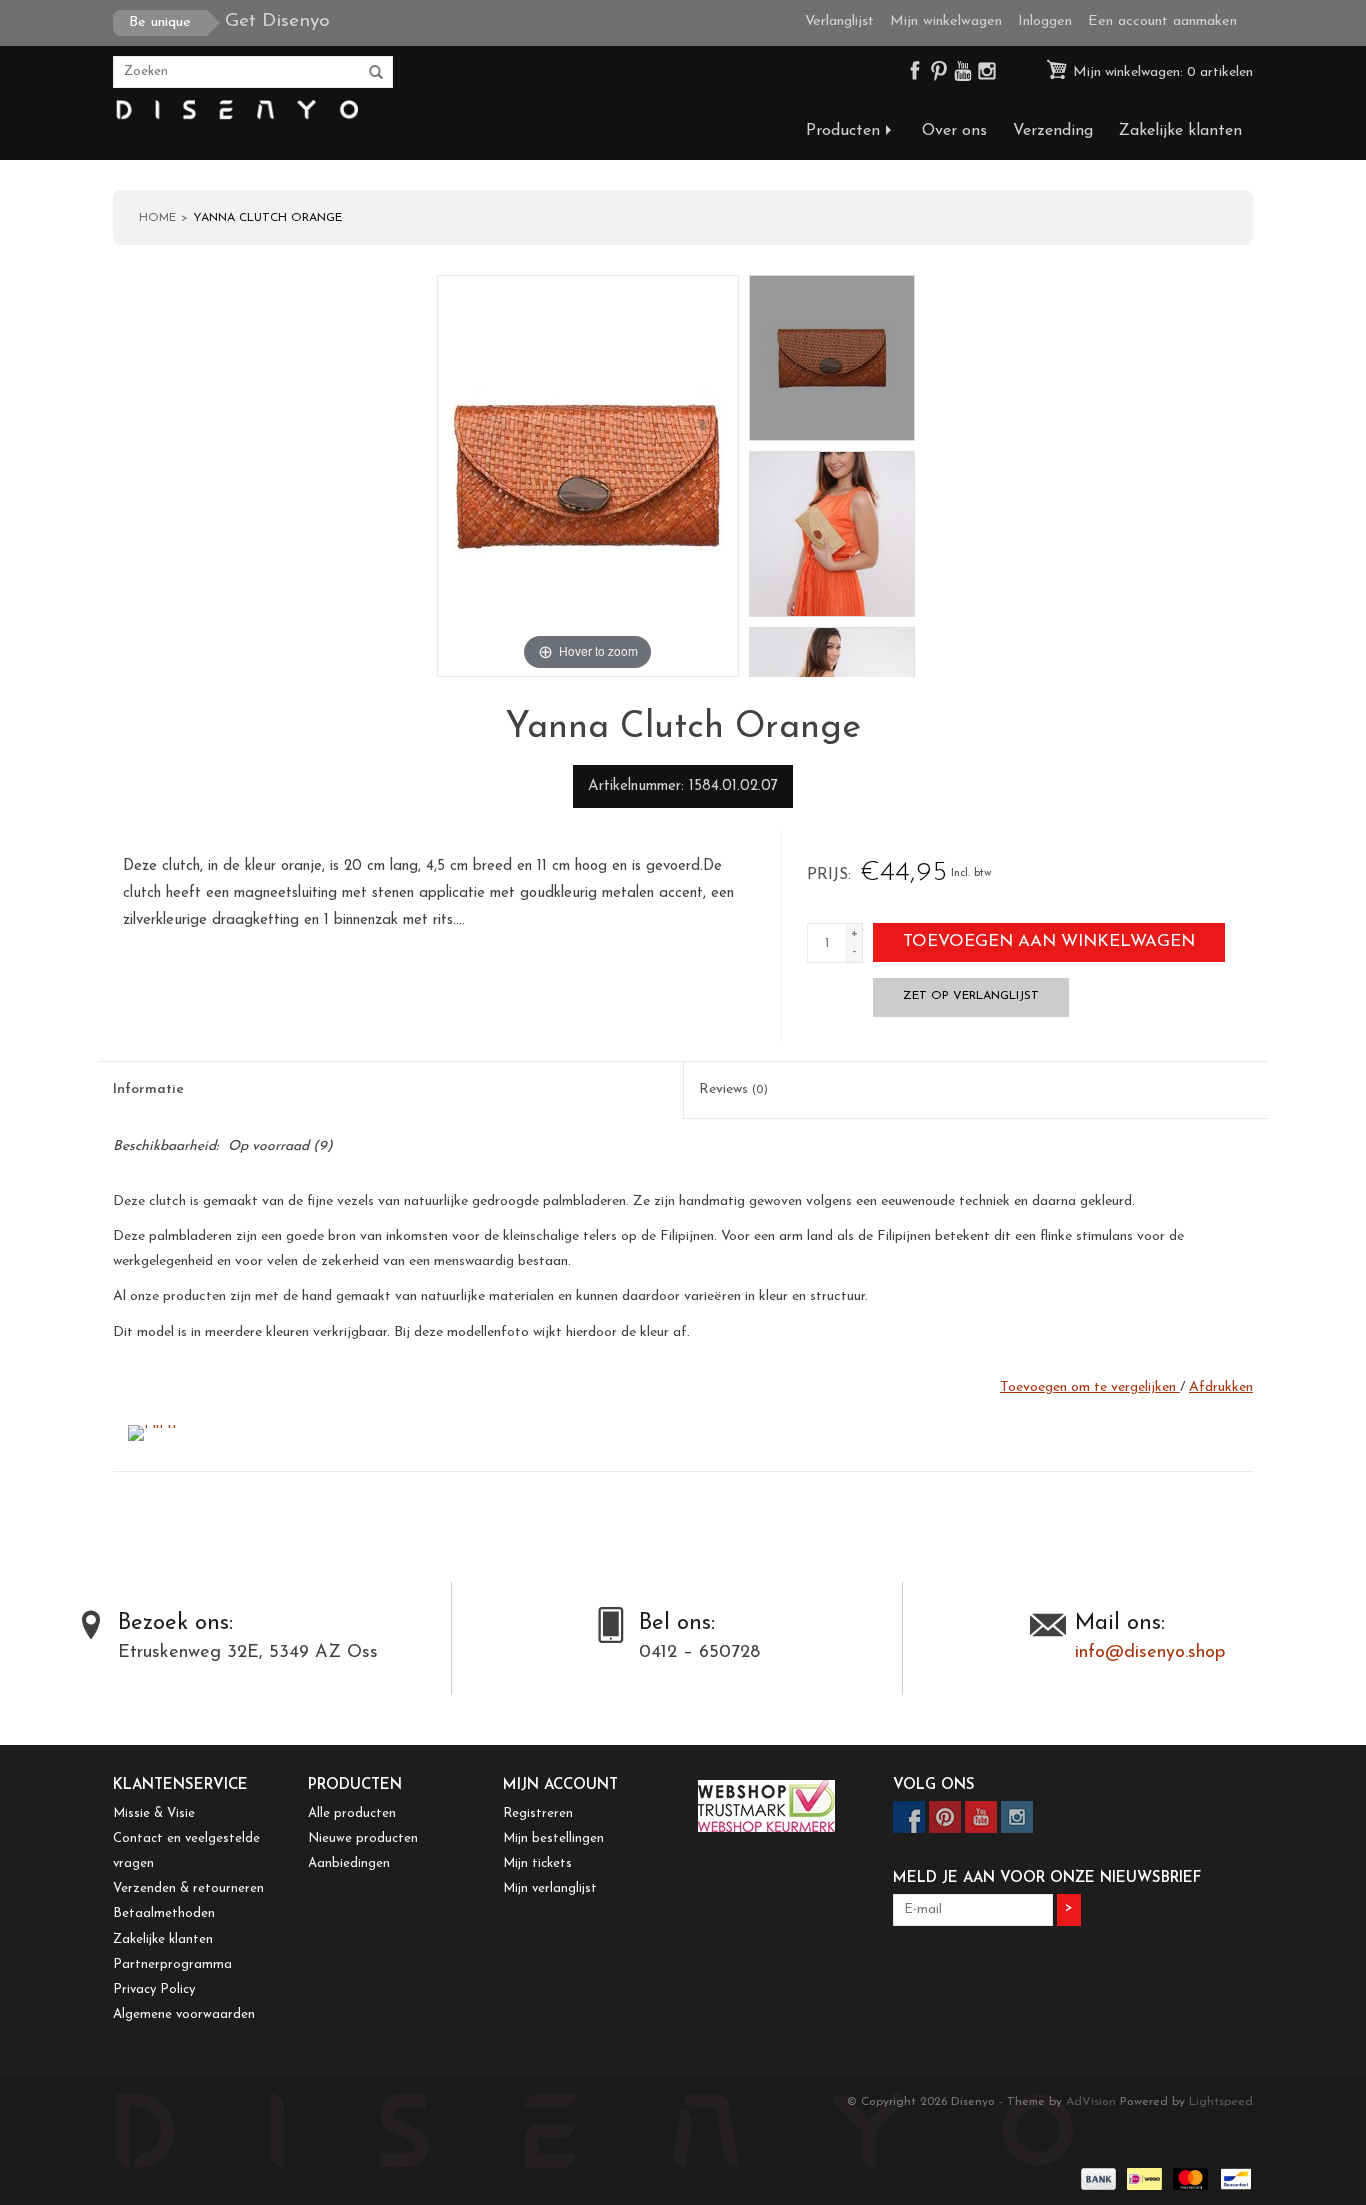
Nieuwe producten (363, 1838)
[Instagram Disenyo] (987, 75)
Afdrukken (1221, 1387)
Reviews (733, 1089)
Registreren (538, 1813)
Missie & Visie (154, 1813)
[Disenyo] (235, 110)
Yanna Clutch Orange (267, 218)
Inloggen (1045, 21)
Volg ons (934, 1785)
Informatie (148, 1089)
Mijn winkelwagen (946, 21)
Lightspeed (1221, 2102)
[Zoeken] (376, 73)
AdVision (1091, 2102)
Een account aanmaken (1162, 21)
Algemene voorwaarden (184, 2014)
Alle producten (352, 1813)
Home (157, 218)
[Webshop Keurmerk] (780, 1806)
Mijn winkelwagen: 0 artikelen (1161, 72)
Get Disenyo (229, 21)
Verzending (1053, 131)
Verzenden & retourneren (188, 1888)
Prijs (827, 875)
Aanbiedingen (349, 1863)
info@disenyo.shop (1150, 1653)
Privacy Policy (154, 1989)
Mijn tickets (537, 1863)
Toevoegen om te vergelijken (1090, 1387)
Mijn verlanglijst (550, 1888)
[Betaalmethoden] (1097, 2179)
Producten (843, 131)
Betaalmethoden (164, 1913)
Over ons (954, 131)
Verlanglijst (839, 21)
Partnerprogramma (172, 1964)
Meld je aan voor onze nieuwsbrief (1047, 1878)
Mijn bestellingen (553, 1838)
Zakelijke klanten (1180, 131)
